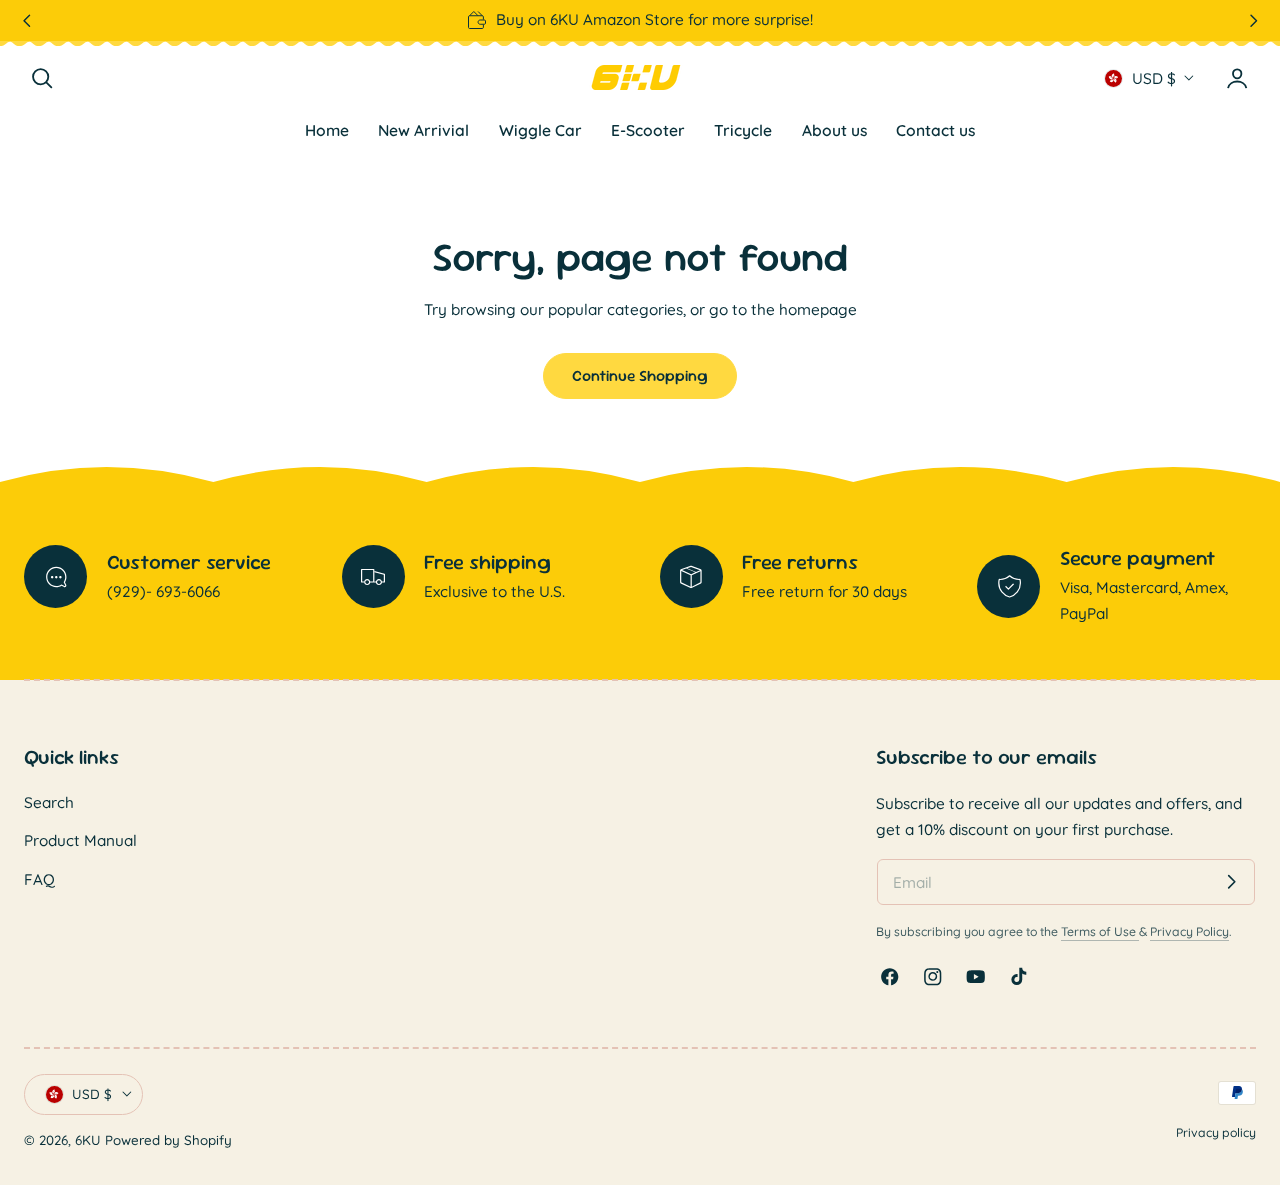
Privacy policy (1216, 1132)
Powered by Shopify (168, 1141)
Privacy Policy (1189, 930)
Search (49, 802)
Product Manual (80, 841)
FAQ (39, 879)
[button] (42, 78)
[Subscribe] (1231, 881)
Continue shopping (640, 375)
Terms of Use (1100, 930)
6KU (88, 1141)
